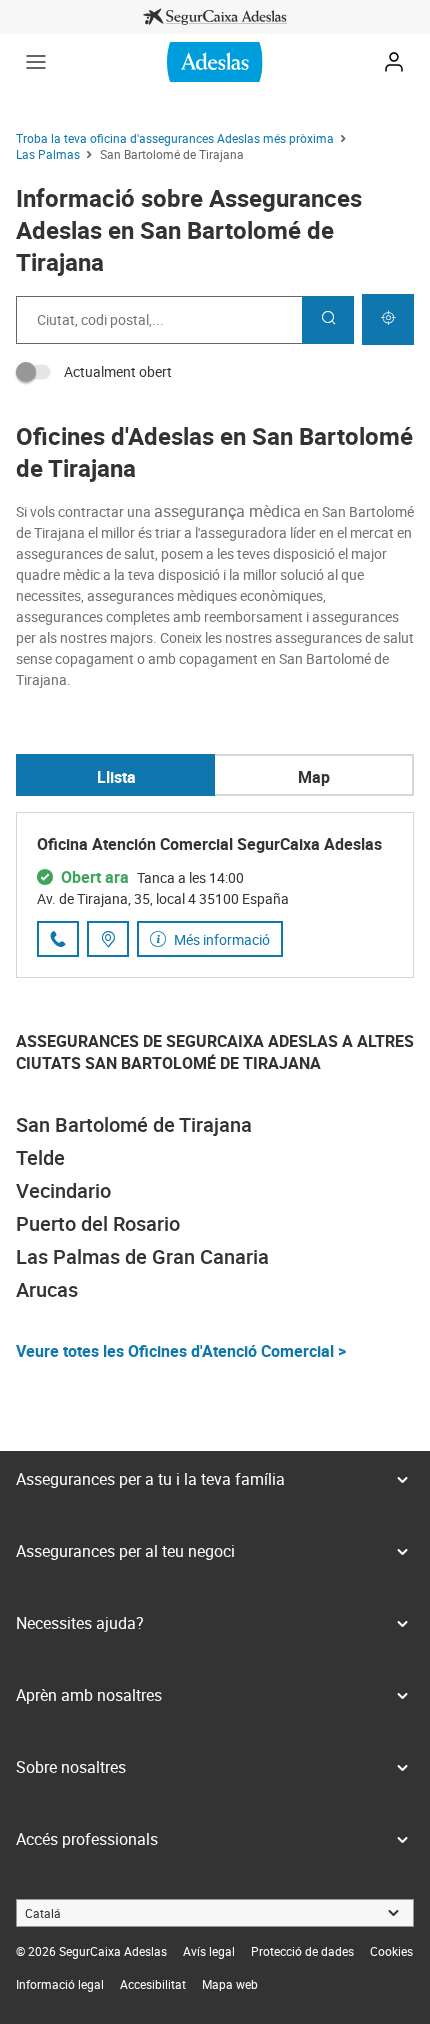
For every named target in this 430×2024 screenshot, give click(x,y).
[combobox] (159, 320)
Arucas (47, 1289)
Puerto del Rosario (98, 1223)
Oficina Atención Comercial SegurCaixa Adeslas (209, 844)
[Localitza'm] (388, 319)
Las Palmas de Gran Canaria (142, 1256)
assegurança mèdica (227, 511)
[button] (36, 62)
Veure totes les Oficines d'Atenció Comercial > (181, 1351)
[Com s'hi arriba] (108, 939)
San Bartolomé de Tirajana (134, 1124)
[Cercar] (328, 320)
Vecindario (63, 1190)
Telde (40, 1157)
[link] (215, 17)
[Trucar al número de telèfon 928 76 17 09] (58, 939)
